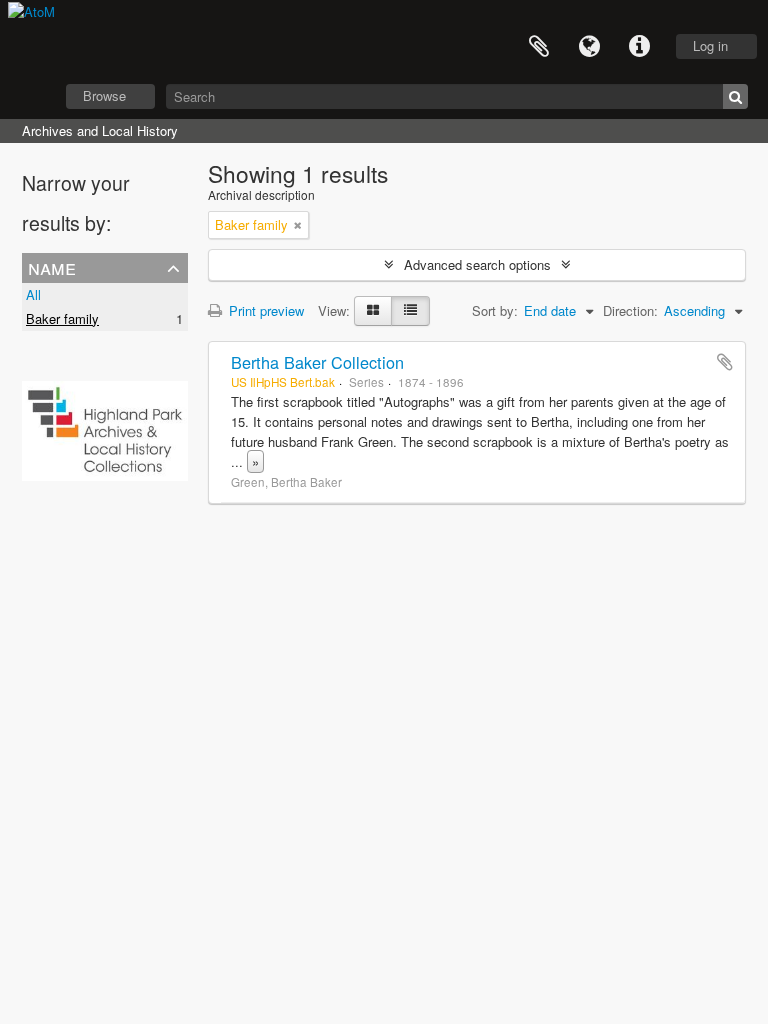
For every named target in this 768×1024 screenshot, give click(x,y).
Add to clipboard (725, 362)
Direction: (630, 310)
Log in (710, 45)
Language (589, 47)
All (33, 294)
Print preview (264, 310)
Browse (104, 95)
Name (52, 267)
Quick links (639, 47)
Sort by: (495, 310)
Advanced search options (477, 264)
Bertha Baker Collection (317, 362)
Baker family (62, 318)
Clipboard (539, 47)
